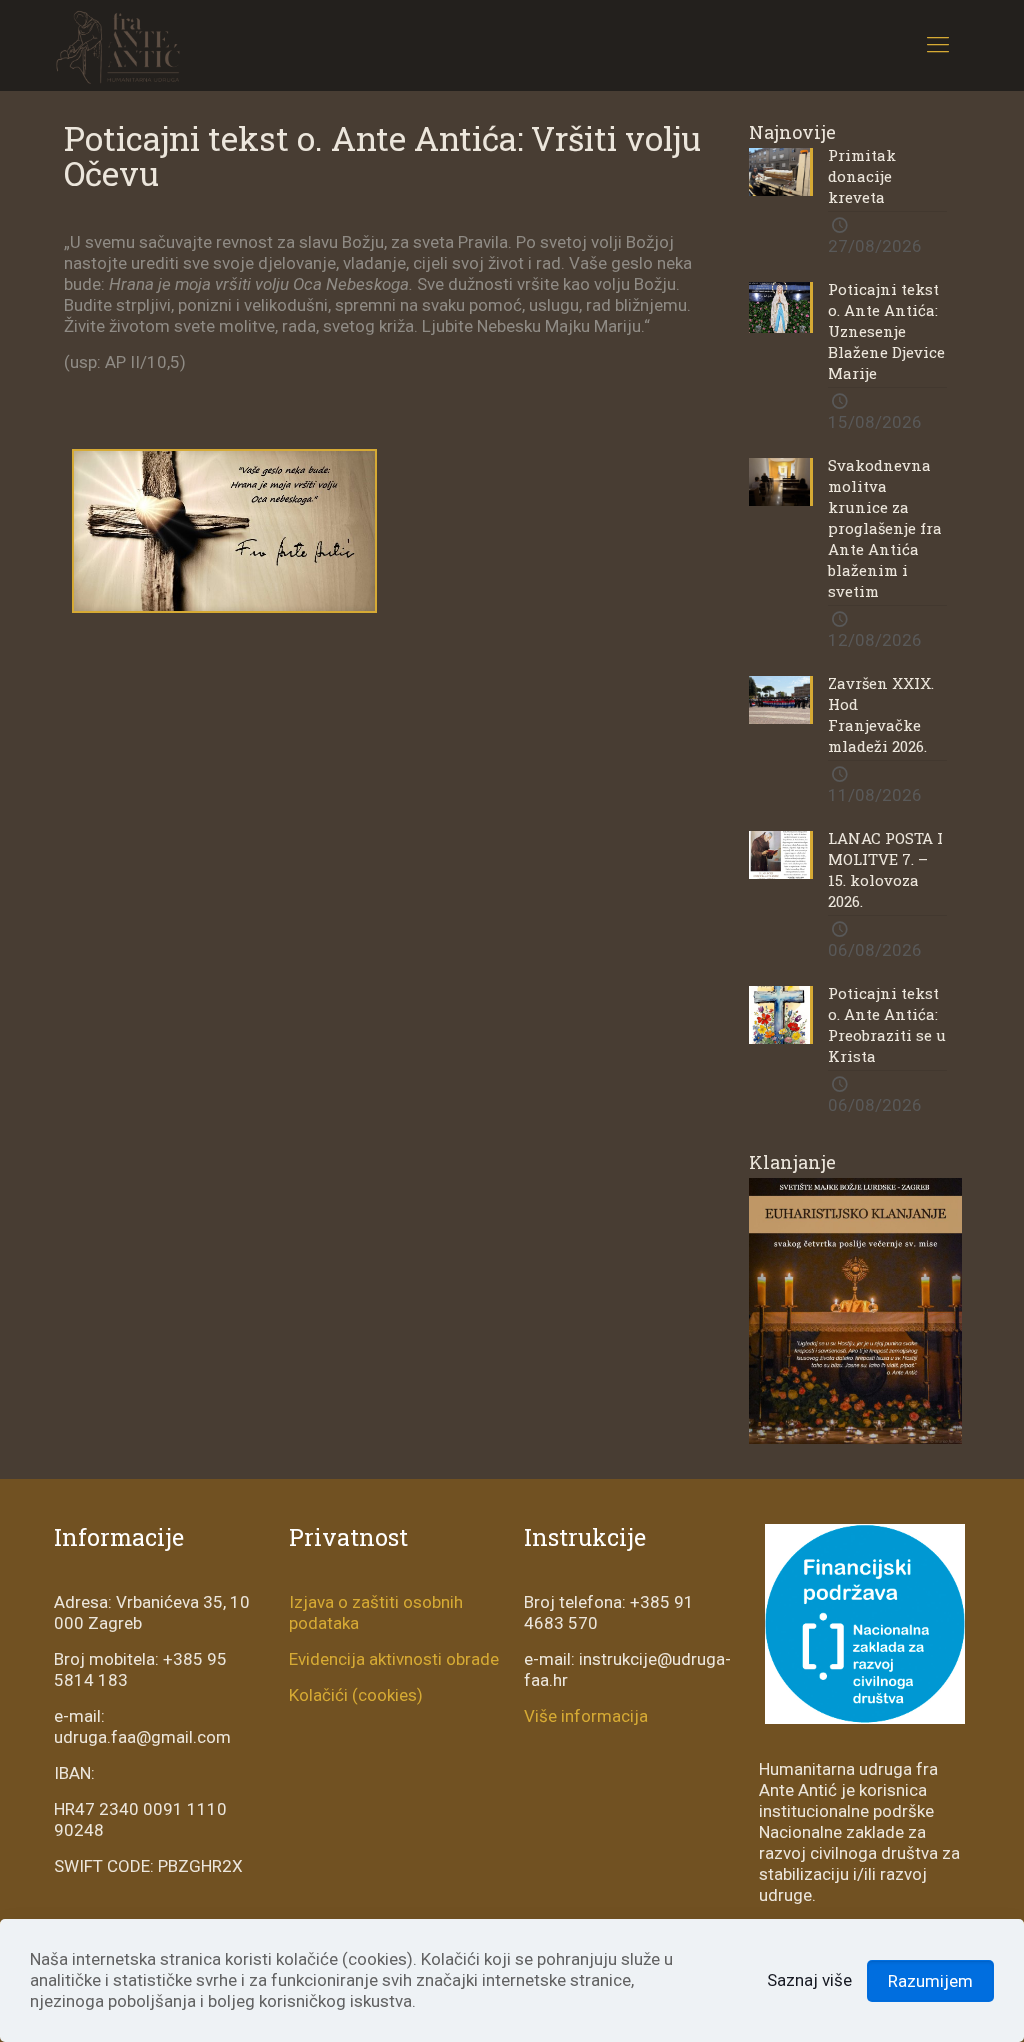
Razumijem (930, 1981)
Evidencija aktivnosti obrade (394, 1659)
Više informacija (586, 1716)
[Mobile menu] (938, 45)
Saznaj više (809, 1980)
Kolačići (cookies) (356, 1695)
